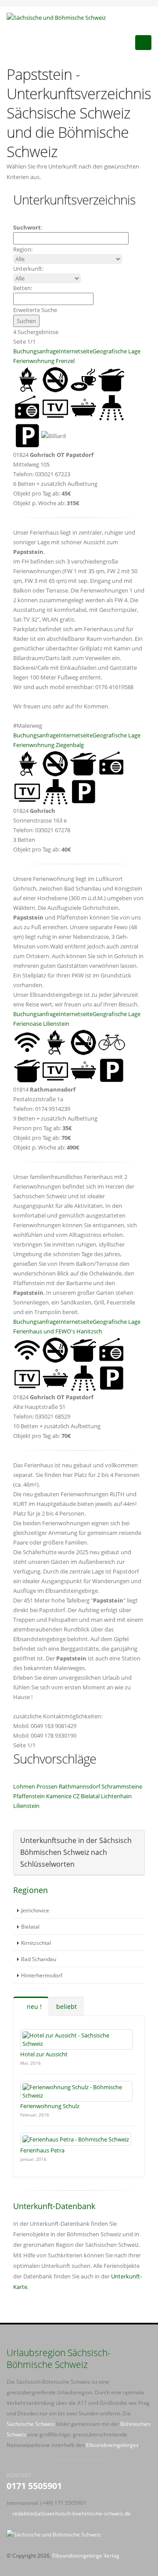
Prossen (47, 1786)
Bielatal (90, 1796)
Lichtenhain (116, 1796)
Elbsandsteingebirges (112, 2445)
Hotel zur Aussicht (44, 2054)
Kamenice (59, 1796)
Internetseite (76, 351)
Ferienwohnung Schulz (50, 2106)
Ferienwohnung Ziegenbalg (48, 745)
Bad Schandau (39, 1959)
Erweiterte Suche (35, 310)
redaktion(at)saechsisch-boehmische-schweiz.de (72, 2513)
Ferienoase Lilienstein (41, 1024)
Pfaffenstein (29, 1796)
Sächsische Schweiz (31, 2424)
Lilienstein (26, 1806)
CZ (76, 1796)
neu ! (33, 2007)
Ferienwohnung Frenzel (44, 361)
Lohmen (24, 1786)
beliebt (66, 2007)
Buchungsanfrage (36, 351)
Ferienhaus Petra (42, 2150)
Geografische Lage (117, 351)
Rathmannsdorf (79, 1786)
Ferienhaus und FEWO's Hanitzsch (58, 1331)
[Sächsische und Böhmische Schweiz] (59, 17)
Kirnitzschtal (36, 1943)
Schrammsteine (122, 1786)
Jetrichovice (35, 1910)
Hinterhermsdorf (42, 1975)
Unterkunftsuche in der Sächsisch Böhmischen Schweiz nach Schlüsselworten (76, 1852)
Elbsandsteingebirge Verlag (86, 2555)
